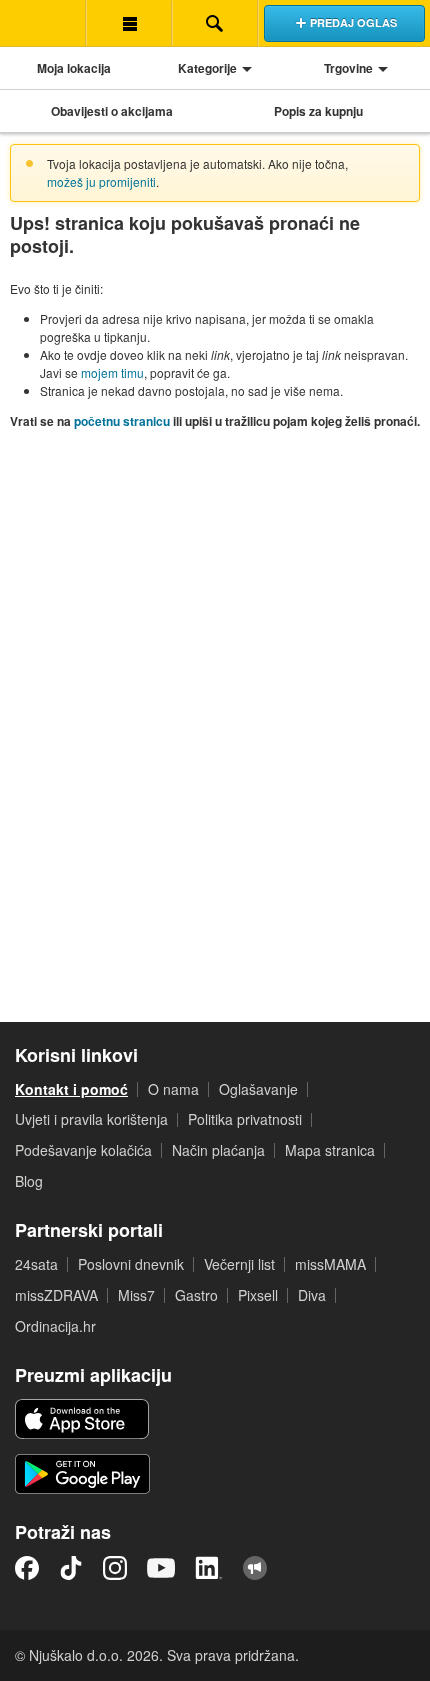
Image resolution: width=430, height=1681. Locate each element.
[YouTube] (161, 1568)
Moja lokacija (74, 68)
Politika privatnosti (245, 1119)
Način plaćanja (218, 1150)
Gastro (196, 1295)
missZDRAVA (56, 1295)
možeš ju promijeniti (101, 181)
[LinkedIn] (209, 1568)
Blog (29, 1181)
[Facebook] (27, 1568)
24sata (36, 1264)
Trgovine (348, 68)
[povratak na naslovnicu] (43, 23)
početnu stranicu (122, 421)
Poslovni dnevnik (131, 1264)
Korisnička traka (129, 23)
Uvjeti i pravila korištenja (91, 1119)
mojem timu (112, 372)
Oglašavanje (258, 1089)
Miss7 (136, 1295)
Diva (312, 1295)
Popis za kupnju (318, 111)
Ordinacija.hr (55, 1326)
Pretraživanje (215, 23)
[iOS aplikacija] (82, 1419)
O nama (173, 1089)
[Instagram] (115, 1568)
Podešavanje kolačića (83, 1150)
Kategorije (207, 68)
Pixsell (258, 1295)
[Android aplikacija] (82, 1474)
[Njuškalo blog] (255, 1568)
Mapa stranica (330, 1150)
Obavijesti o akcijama (112, 111)
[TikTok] (71, 1568)
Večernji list (239, 1264)
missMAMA (330, 1264)
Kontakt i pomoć (71, 1089)
